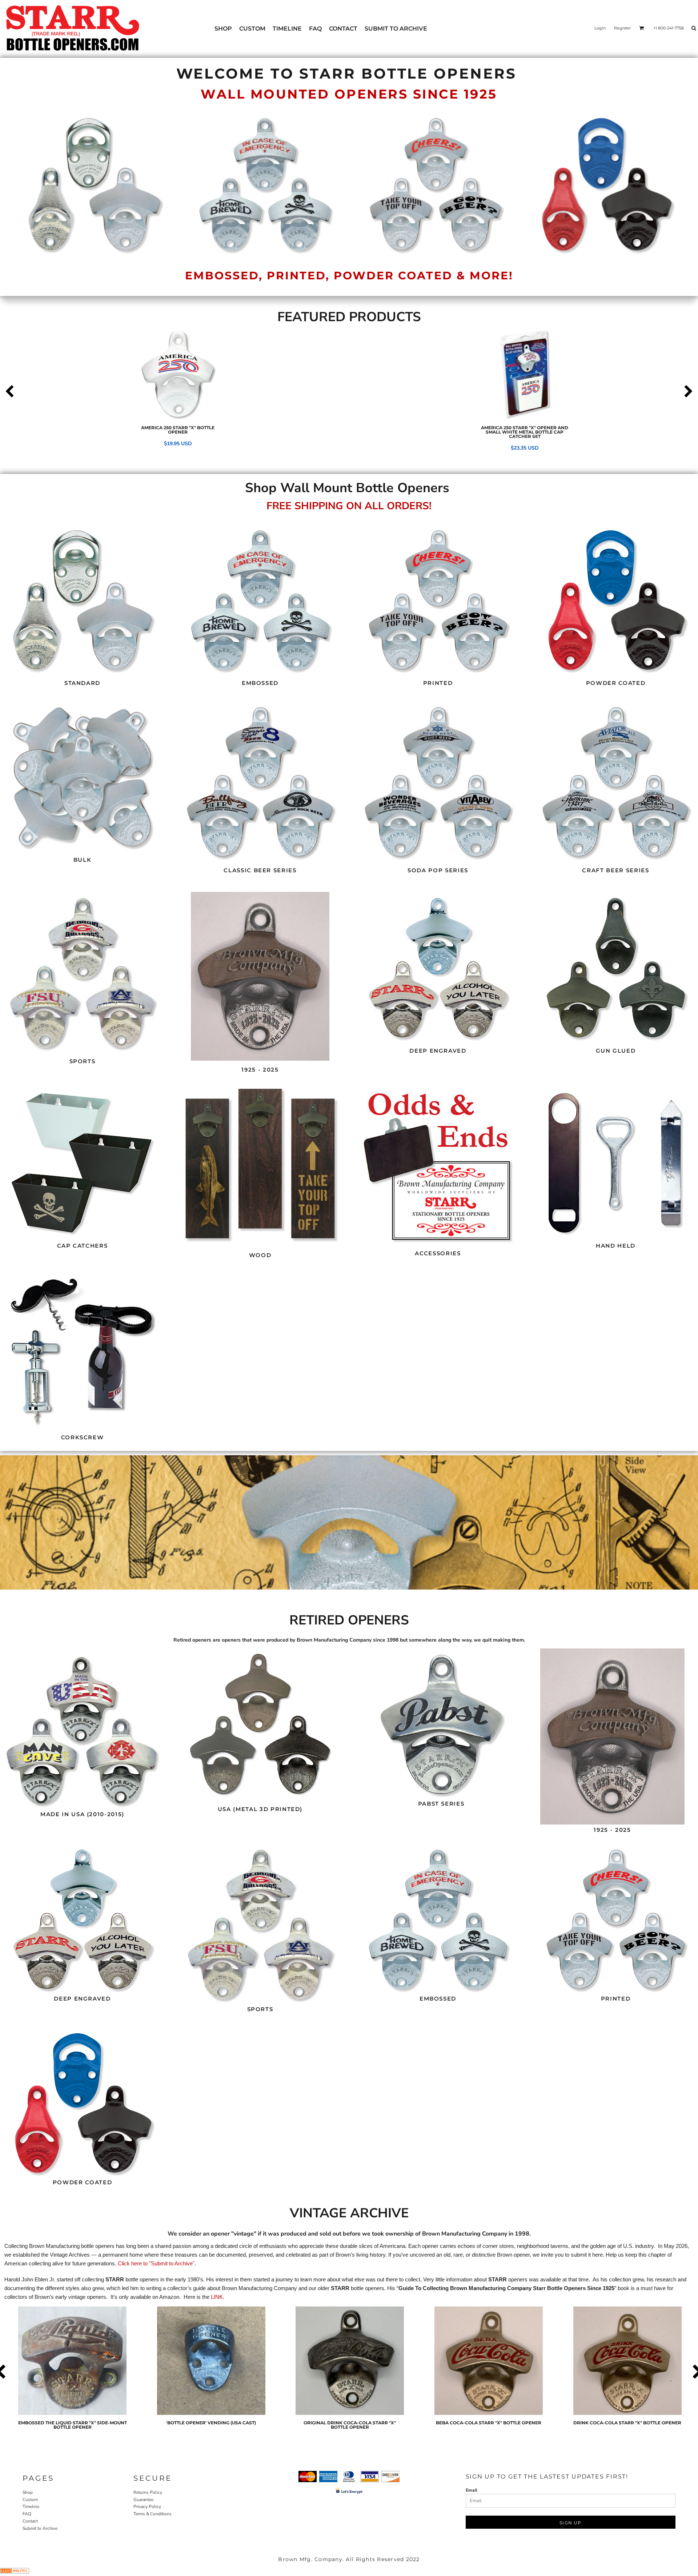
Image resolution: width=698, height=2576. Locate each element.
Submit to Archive (40, 2528)
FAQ (27, 2514)
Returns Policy (148, 2492)
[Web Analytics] (15, 2572)
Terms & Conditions (153, 2514)
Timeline (31, 2507)
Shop (28, 2492)
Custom (30, 2500)
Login (600, 28)
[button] (83, 601)
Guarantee (143, 2500)
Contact (30, 2521)
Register (622, 28)
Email (472, 2490)
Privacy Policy (147, 2507)
